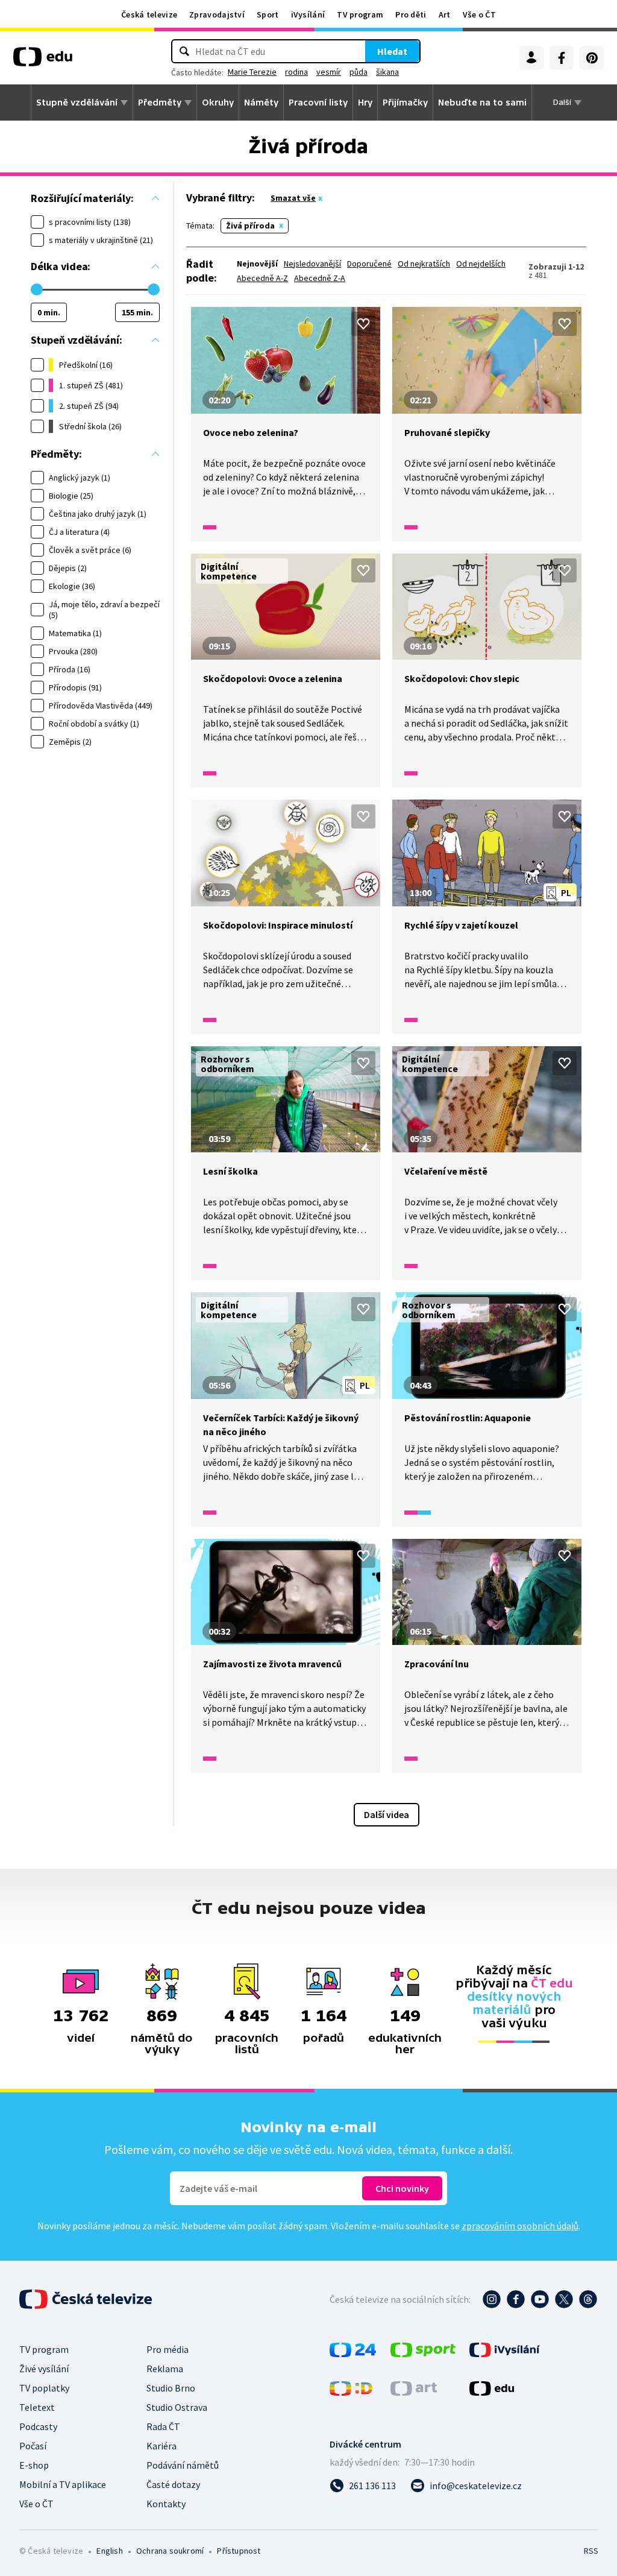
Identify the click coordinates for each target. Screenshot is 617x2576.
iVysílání (308, 14)
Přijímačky (405, 103)
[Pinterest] (592, 58)
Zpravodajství (217, 14)
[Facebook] (562, 58)
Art (445, 14)
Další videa (387, 1814)
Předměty (160, 103)
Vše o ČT (479, 14)
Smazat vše (293, 198)
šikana (387, 72)
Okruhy (218, 103)
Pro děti (411, 14)
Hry (365, 103)
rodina (296, 72)
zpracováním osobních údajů (520, 2226)
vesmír (329, 72)
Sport (268, 14)
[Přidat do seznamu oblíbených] (363, 324)
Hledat (392, 51)
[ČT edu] (43, 61)
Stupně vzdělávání (77, 103)
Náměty (261, 103)
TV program (360, 14)
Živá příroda (250, 226)
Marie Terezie (252, 72)
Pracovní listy (318, 103)
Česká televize (149, 14)
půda (359, 72)
